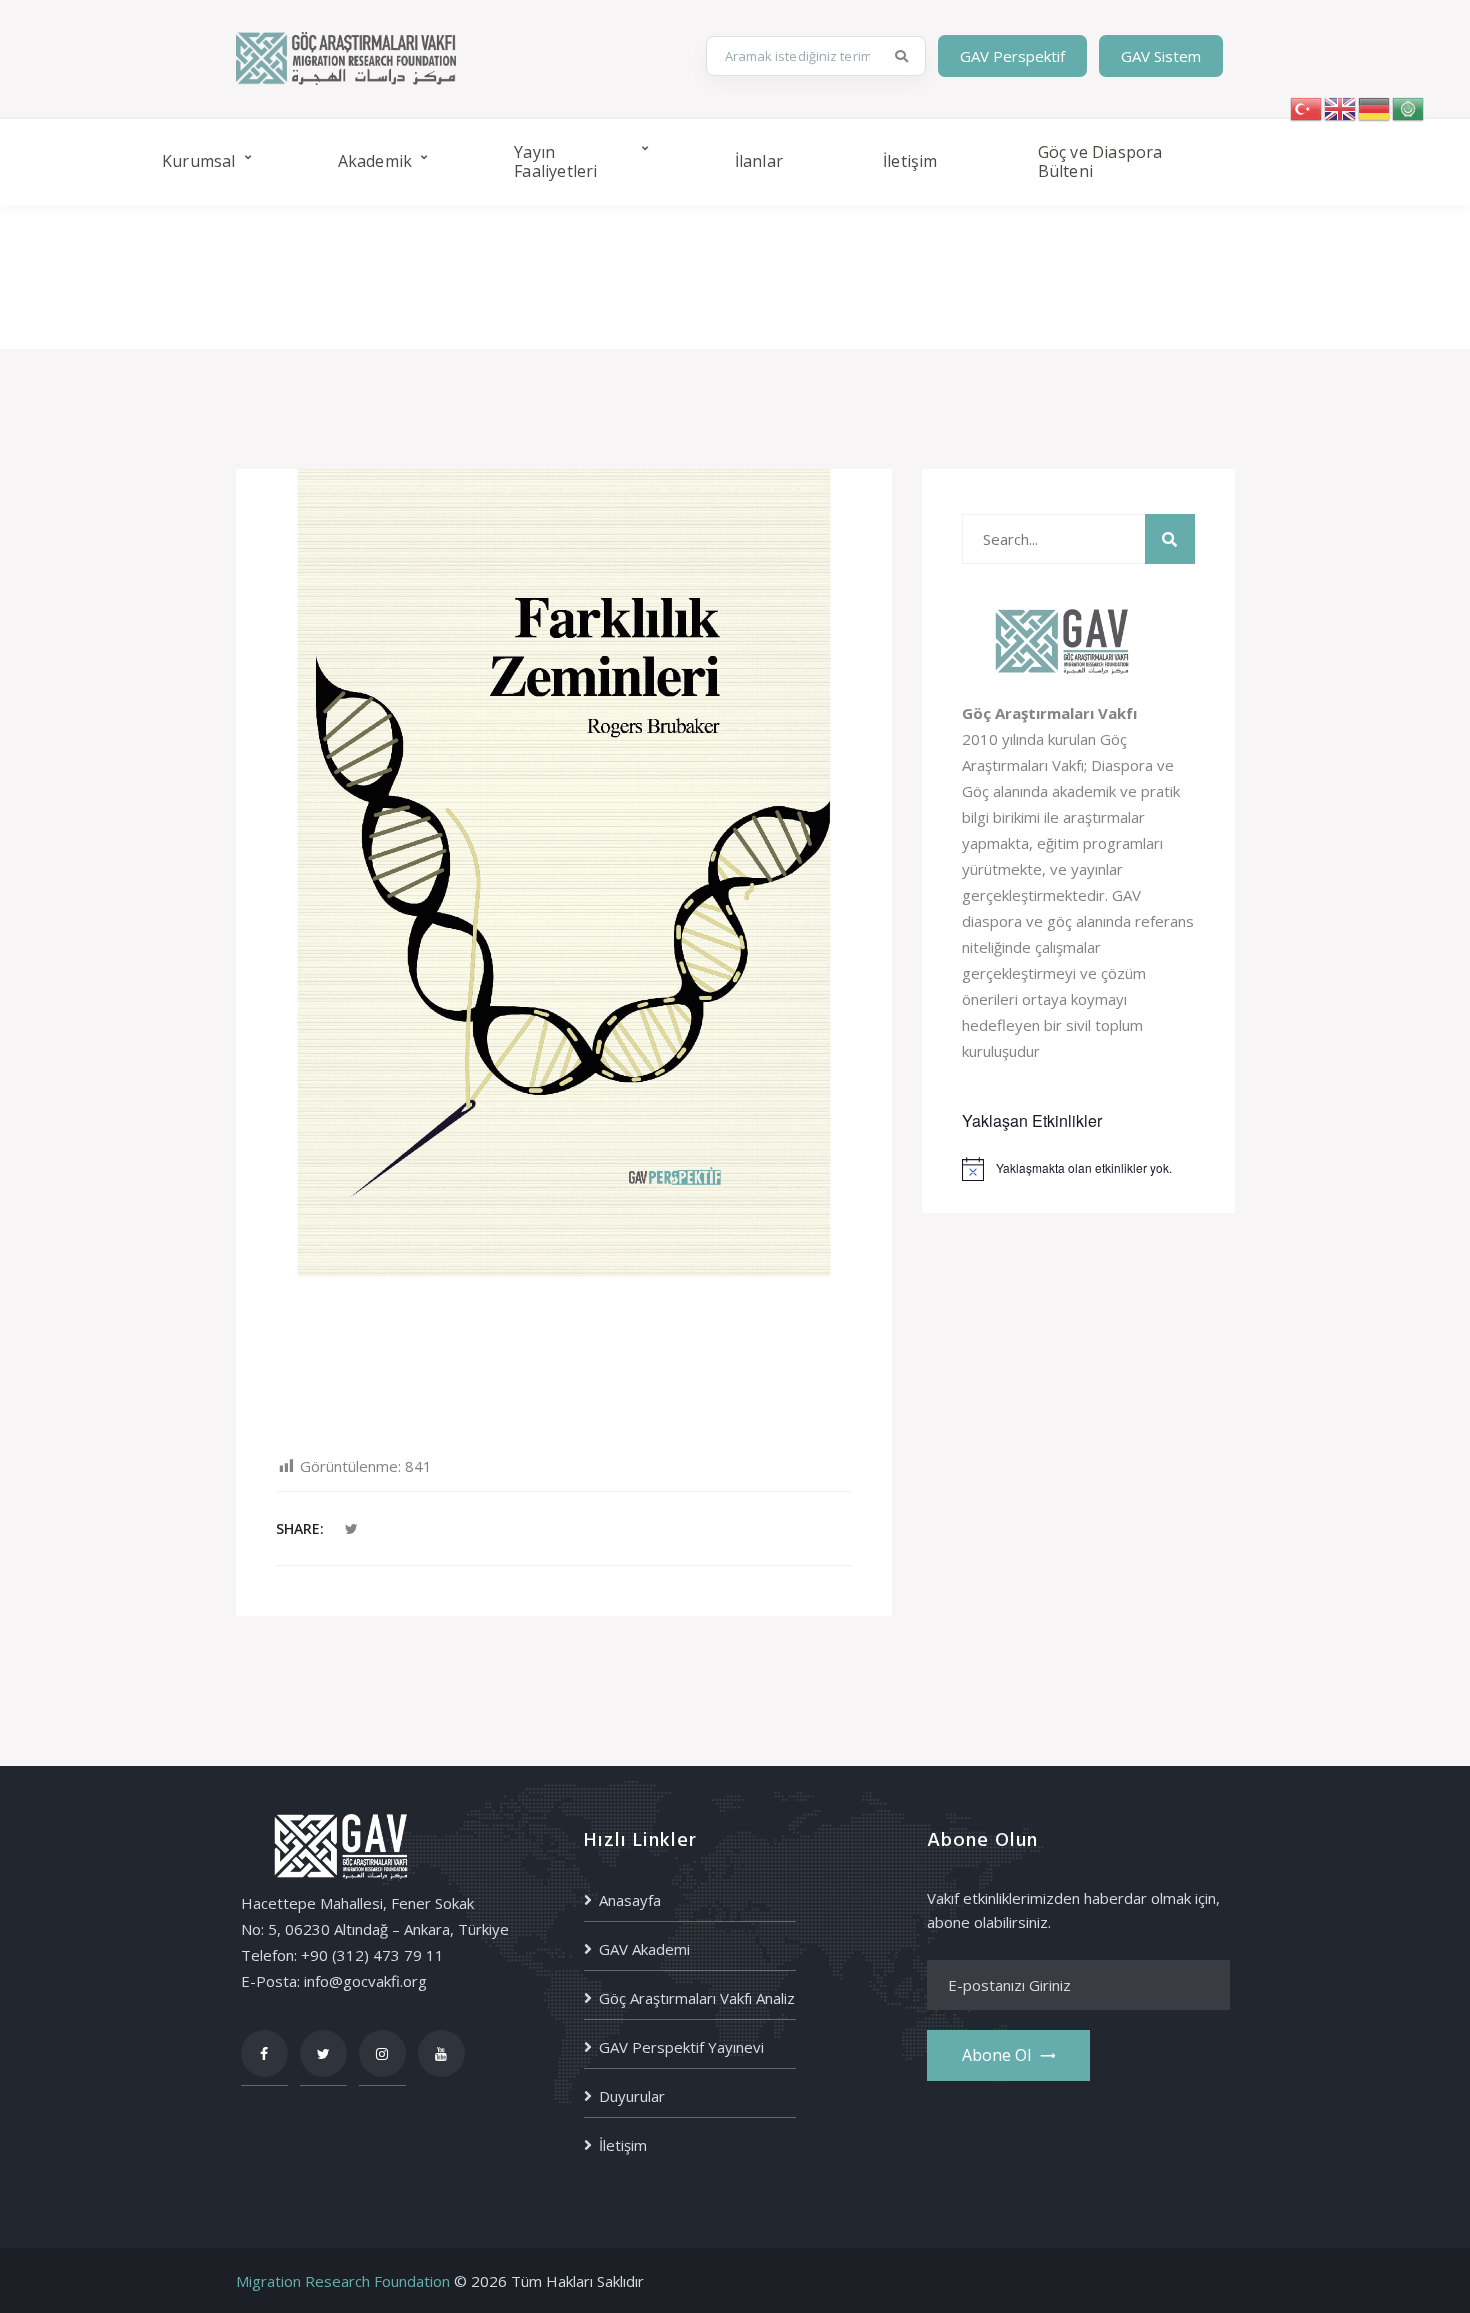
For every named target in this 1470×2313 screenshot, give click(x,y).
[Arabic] (1409, 107)
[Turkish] (1307, 107)
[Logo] (346, 56)
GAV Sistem (1161, 56)
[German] (1375, 107)
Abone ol (996, 2055)
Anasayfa (630, 1900)
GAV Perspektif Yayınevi (681, 2047)
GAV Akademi (644, 1949)
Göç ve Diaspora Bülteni (1100, 161)
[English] (1341, 107)
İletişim (910, 161)
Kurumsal (199, 161)
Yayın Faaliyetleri (555, 161)
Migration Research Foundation (343, 2281)
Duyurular (632, 2096)
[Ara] (903, 56)
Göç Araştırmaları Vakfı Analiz (697, 1998)
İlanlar (759, 161)
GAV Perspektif (1012, 56)
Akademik (375, 161)
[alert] (1078, 1169)
